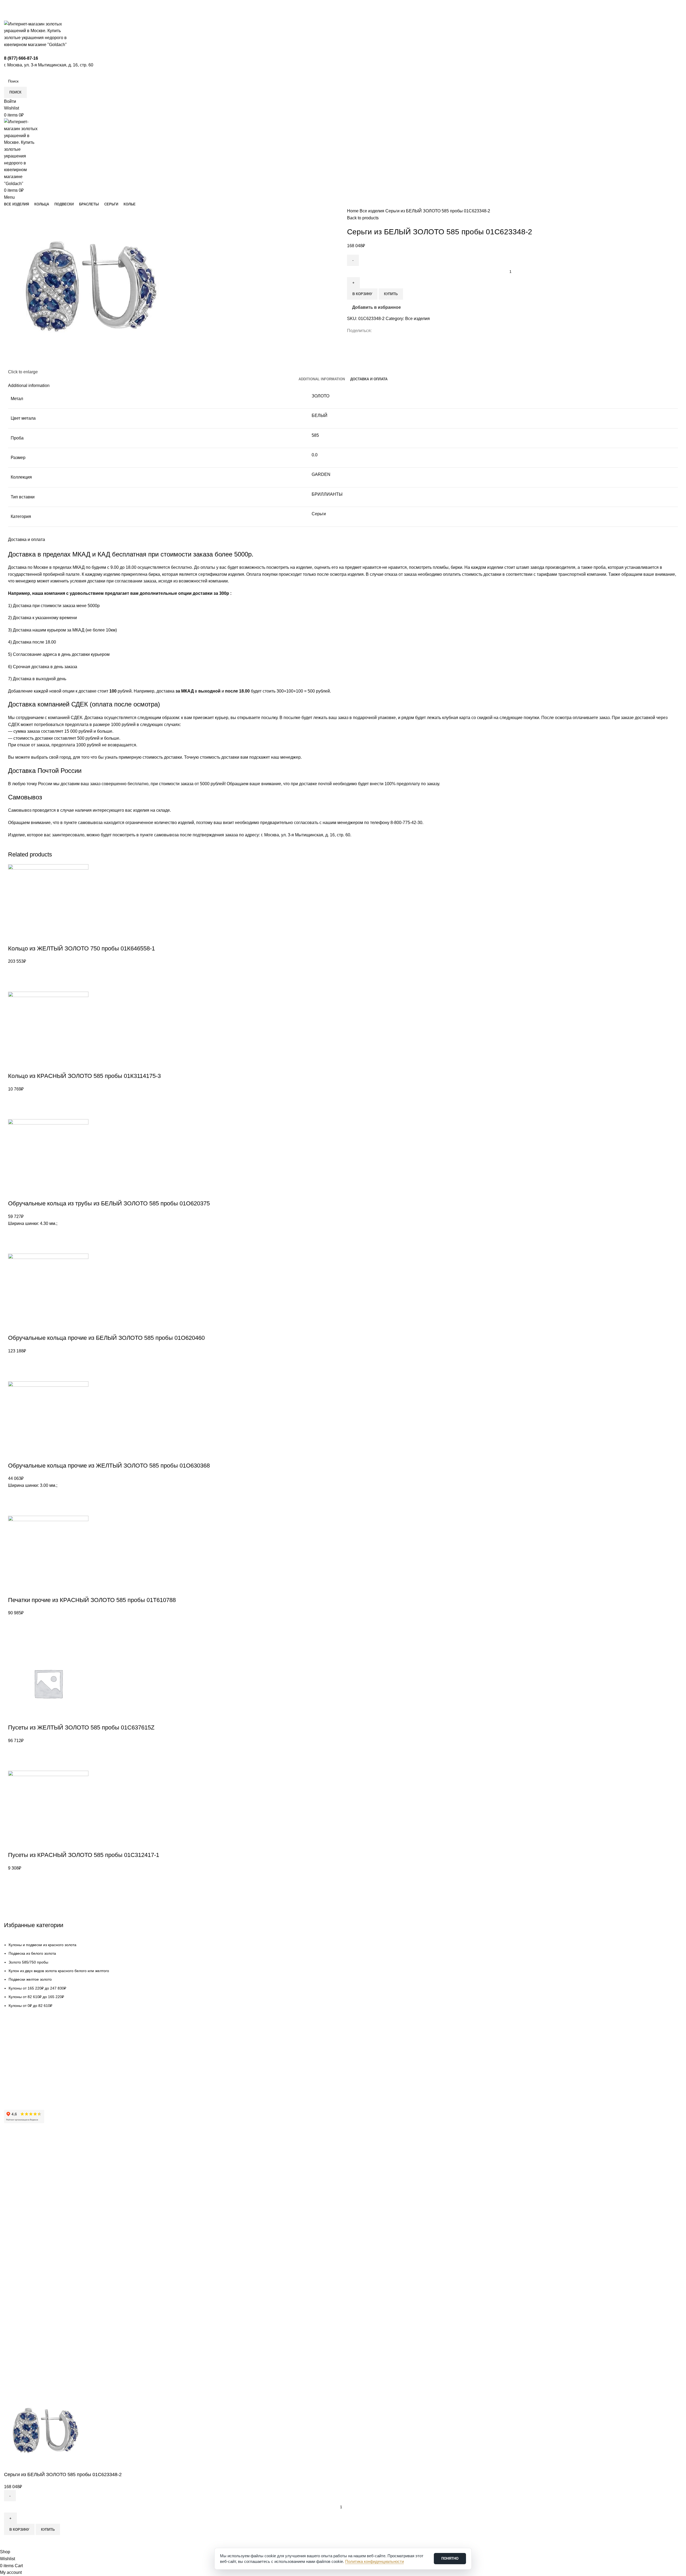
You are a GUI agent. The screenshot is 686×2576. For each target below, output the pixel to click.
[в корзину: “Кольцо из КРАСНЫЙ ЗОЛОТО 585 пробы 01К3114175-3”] (15, 1112)
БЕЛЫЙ (320, 415)
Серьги (319, 514)
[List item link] (343, 1975)
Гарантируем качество (24, 2046)
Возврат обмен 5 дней (24, 2064)
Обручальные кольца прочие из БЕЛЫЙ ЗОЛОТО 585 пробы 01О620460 (106, 1338)
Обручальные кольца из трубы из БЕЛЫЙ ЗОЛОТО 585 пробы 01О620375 (109, 1203)
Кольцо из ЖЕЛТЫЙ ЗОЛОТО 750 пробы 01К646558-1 (81, 948)
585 (315, 435)
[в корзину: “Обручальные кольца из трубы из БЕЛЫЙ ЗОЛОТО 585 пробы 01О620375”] (15, 1247)
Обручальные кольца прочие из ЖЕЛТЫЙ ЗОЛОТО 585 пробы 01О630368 (109, 1466)
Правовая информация (25, 2196)
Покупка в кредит (19, 2073)
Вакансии (12, 2187)
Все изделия (372, 211)
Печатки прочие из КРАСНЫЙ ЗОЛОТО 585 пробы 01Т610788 (92, 1600)
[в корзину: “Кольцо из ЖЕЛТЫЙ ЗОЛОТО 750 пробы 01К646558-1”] (15, 985)
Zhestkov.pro (83, 2387)
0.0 (315, 455)
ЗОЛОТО (320, 396)
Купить (391, 294)
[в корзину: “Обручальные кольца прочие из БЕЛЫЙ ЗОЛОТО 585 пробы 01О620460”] (15, 1375)
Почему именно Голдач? (26, 2150)
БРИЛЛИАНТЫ (327, 494)
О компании (15, 2159)
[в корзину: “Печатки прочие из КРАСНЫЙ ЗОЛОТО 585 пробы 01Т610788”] (15, 1637)
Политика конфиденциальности (32, 2205)
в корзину (362, 294)
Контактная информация (26, 2168)
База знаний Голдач (22, 2092)
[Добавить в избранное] (15, 972)
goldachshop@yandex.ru (30, 2300)
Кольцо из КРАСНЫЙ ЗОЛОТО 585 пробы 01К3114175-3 (84, 1076)
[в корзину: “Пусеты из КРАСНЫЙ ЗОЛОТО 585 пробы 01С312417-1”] (15, 1892)
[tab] (322, 379)
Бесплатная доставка (23, 2055)
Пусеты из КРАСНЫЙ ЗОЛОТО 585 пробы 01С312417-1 (84, 1855)
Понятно (450, 2558)
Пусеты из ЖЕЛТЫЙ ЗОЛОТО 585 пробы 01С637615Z (81, 1727)
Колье (9, 2271)
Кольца (10, 2235)
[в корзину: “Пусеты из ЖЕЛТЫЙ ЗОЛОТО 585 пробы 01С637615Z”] (15, 1764)
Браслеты (13, 2253)
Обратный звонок (23, 2326)
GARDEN (321, 474)
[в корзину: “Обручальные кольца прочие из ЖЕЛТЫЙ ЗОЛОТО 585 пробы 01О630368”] (15, 1509)
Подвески (12, 2244)
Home (353, 211)
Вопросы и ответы (20, 2082)
